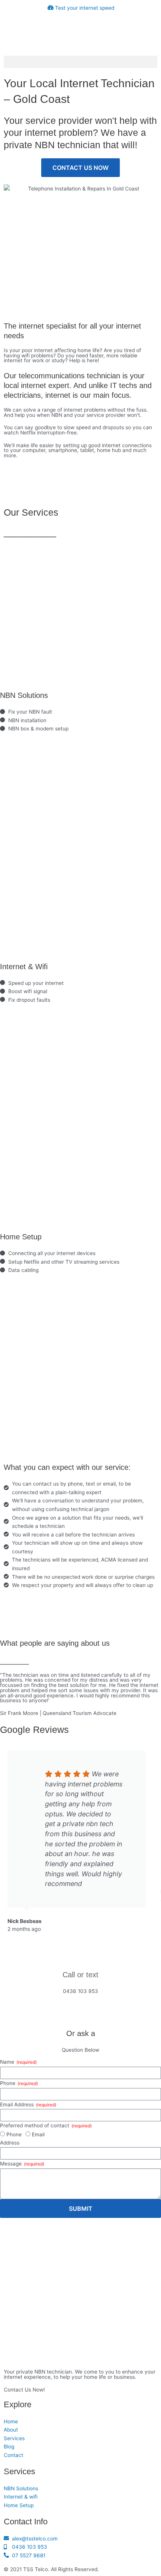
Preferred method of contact (35, 2125)
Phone (8, 2083)
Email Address (18, 2105)
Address (10, 2143)
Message (12, 2164)
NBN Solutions (24, 695)
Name (8, 2062)
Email (38, 2134)
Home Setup (21, 1237)
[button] (80, 62)
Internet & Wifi (24, 967)
